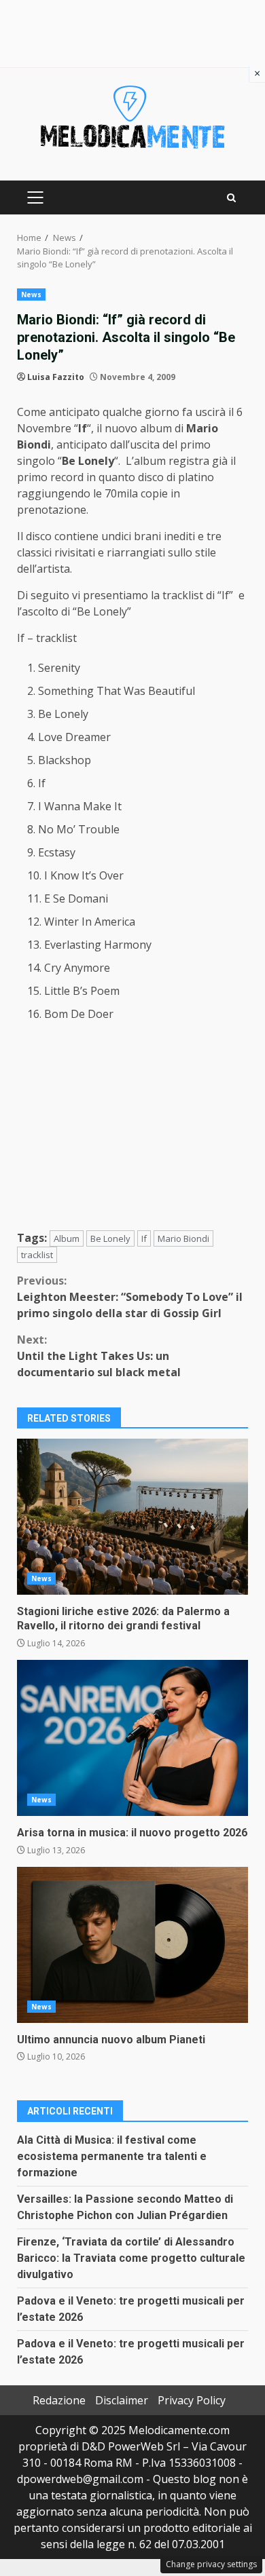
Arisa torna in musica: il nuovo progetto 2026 (132, 1738)
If (144, 1238)
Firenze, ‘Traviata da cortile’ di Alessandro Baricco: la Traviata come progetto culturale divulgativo (131, 2258)
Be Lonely (110, 1238)
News (31, 295)
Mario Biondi (183, 1238)
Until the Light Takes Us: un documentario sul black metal (99, 1356)
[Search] (231, 198)
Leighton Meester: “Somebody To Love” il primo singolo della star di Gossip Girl (130, 1297)
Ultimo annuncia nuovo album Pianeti (132, 1945)
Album (67, 1238)
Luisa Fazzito (56, 377)
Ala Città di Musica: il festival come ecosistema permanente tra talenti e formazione (112, 2156)
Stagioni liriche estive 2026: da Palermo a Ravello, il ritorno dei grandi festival (132, 1517)
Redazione (59, 2400)
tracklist (37, 1255)
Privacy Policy (192, 2400)
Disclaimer (122, 2400)
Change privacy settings (211, 2564)
